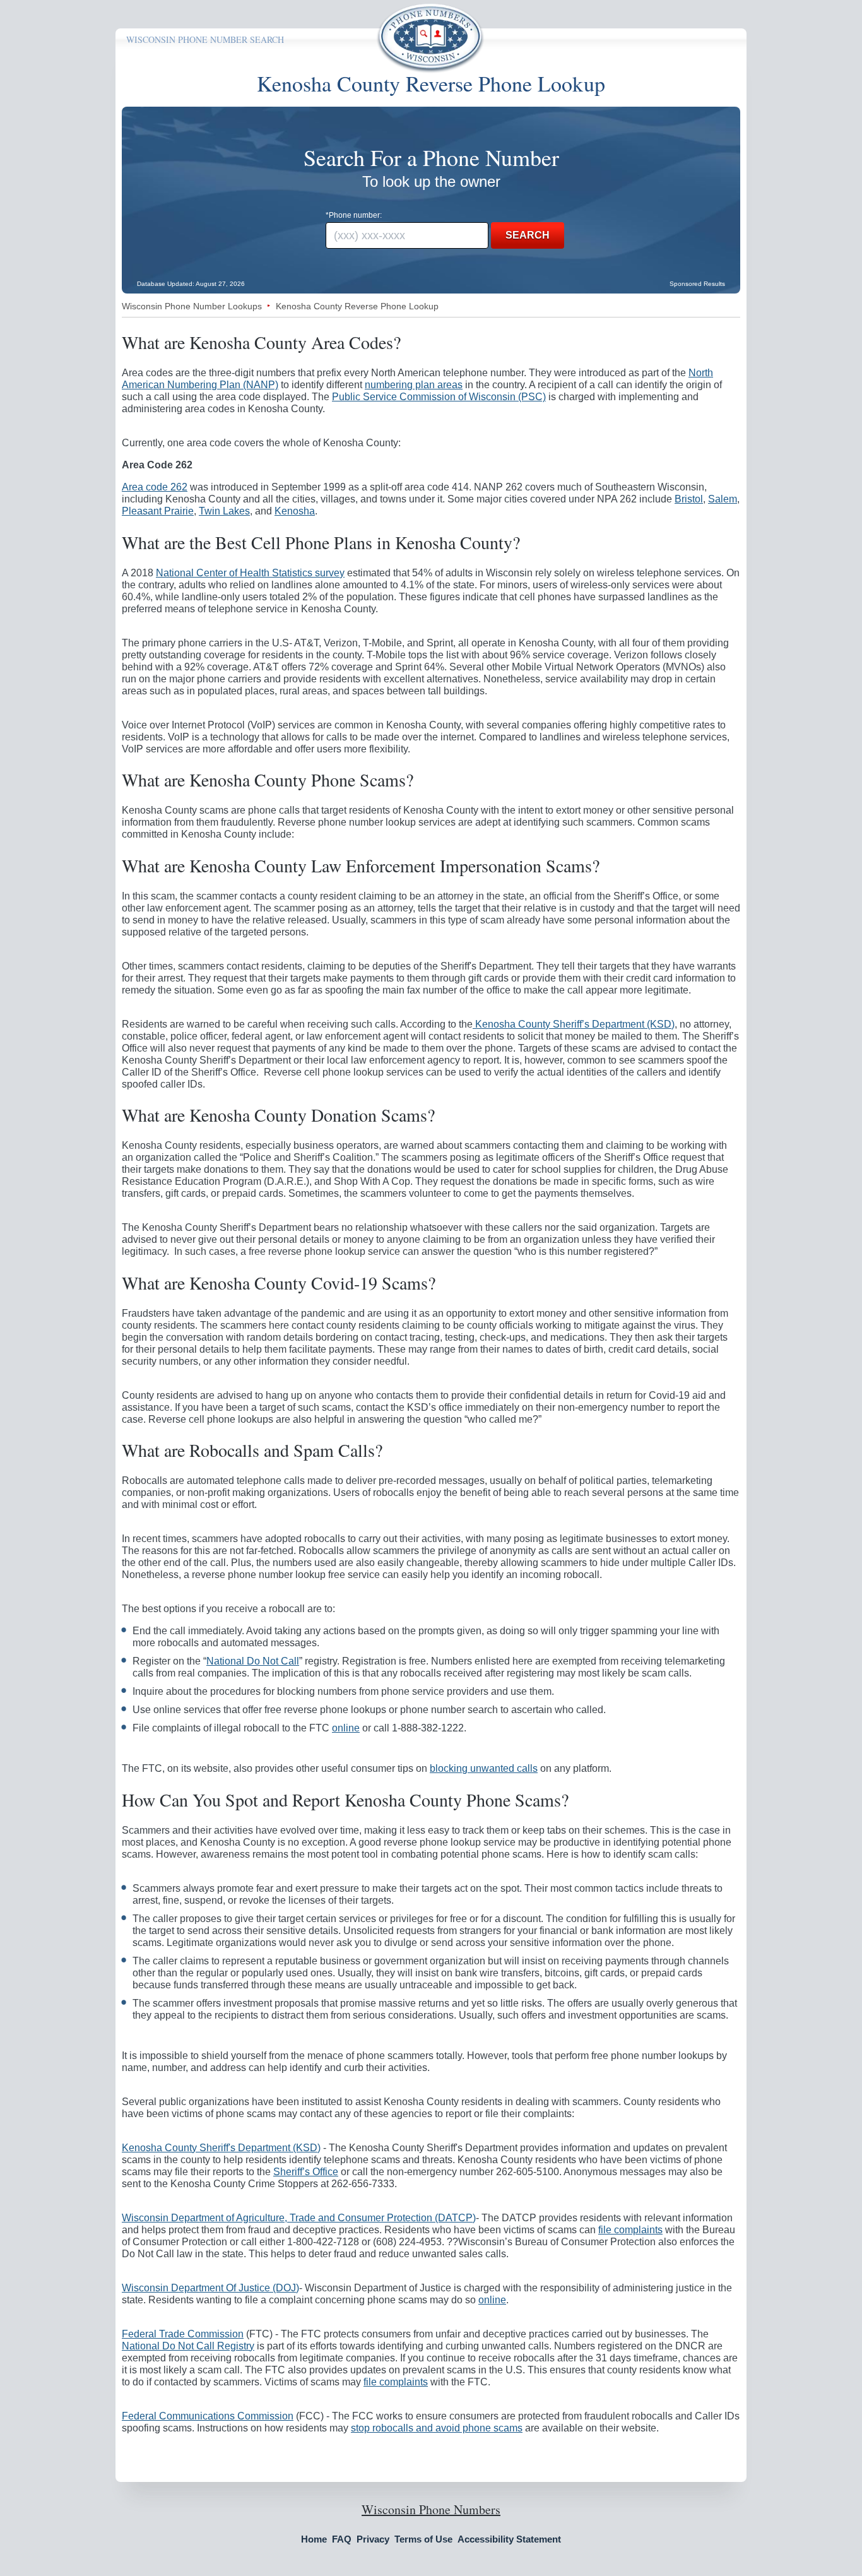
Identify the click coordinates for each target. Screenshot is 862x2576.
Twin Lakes (224, 511)
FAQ (342, 2539)
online (346, 1728)
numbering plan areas (414, 385)
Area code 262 (155, 487)
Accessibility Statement (509, 2539)
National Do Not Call (253, 1661)
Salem (723, 499)
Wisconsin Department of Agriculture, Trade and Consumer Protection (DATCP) (299, 2218)
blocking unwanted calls (484, 1768)
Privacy (373, 2539)
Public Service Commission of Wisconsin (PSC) (439, 397)
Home (314, 2539)
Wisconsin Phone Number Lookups (192, 306)
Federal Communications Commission (208, 2416)
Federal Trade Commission (183, 2334)
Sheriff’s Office (306, 2172)
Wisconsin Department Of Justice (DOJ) (210, 2288)
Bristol (689, 499)
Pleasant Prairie (158, 511)
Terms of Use (423, 2539)
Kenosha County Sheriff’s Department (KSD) (574, 1024)
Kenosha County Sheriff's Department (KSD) (221, 2148)
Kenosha (295, 511)
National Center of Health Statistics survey (250, 573)
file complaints (630, 2230)
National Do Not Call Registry (188, 2346)
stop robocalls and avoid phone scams (437, 2428)
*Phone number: (354, 215)
